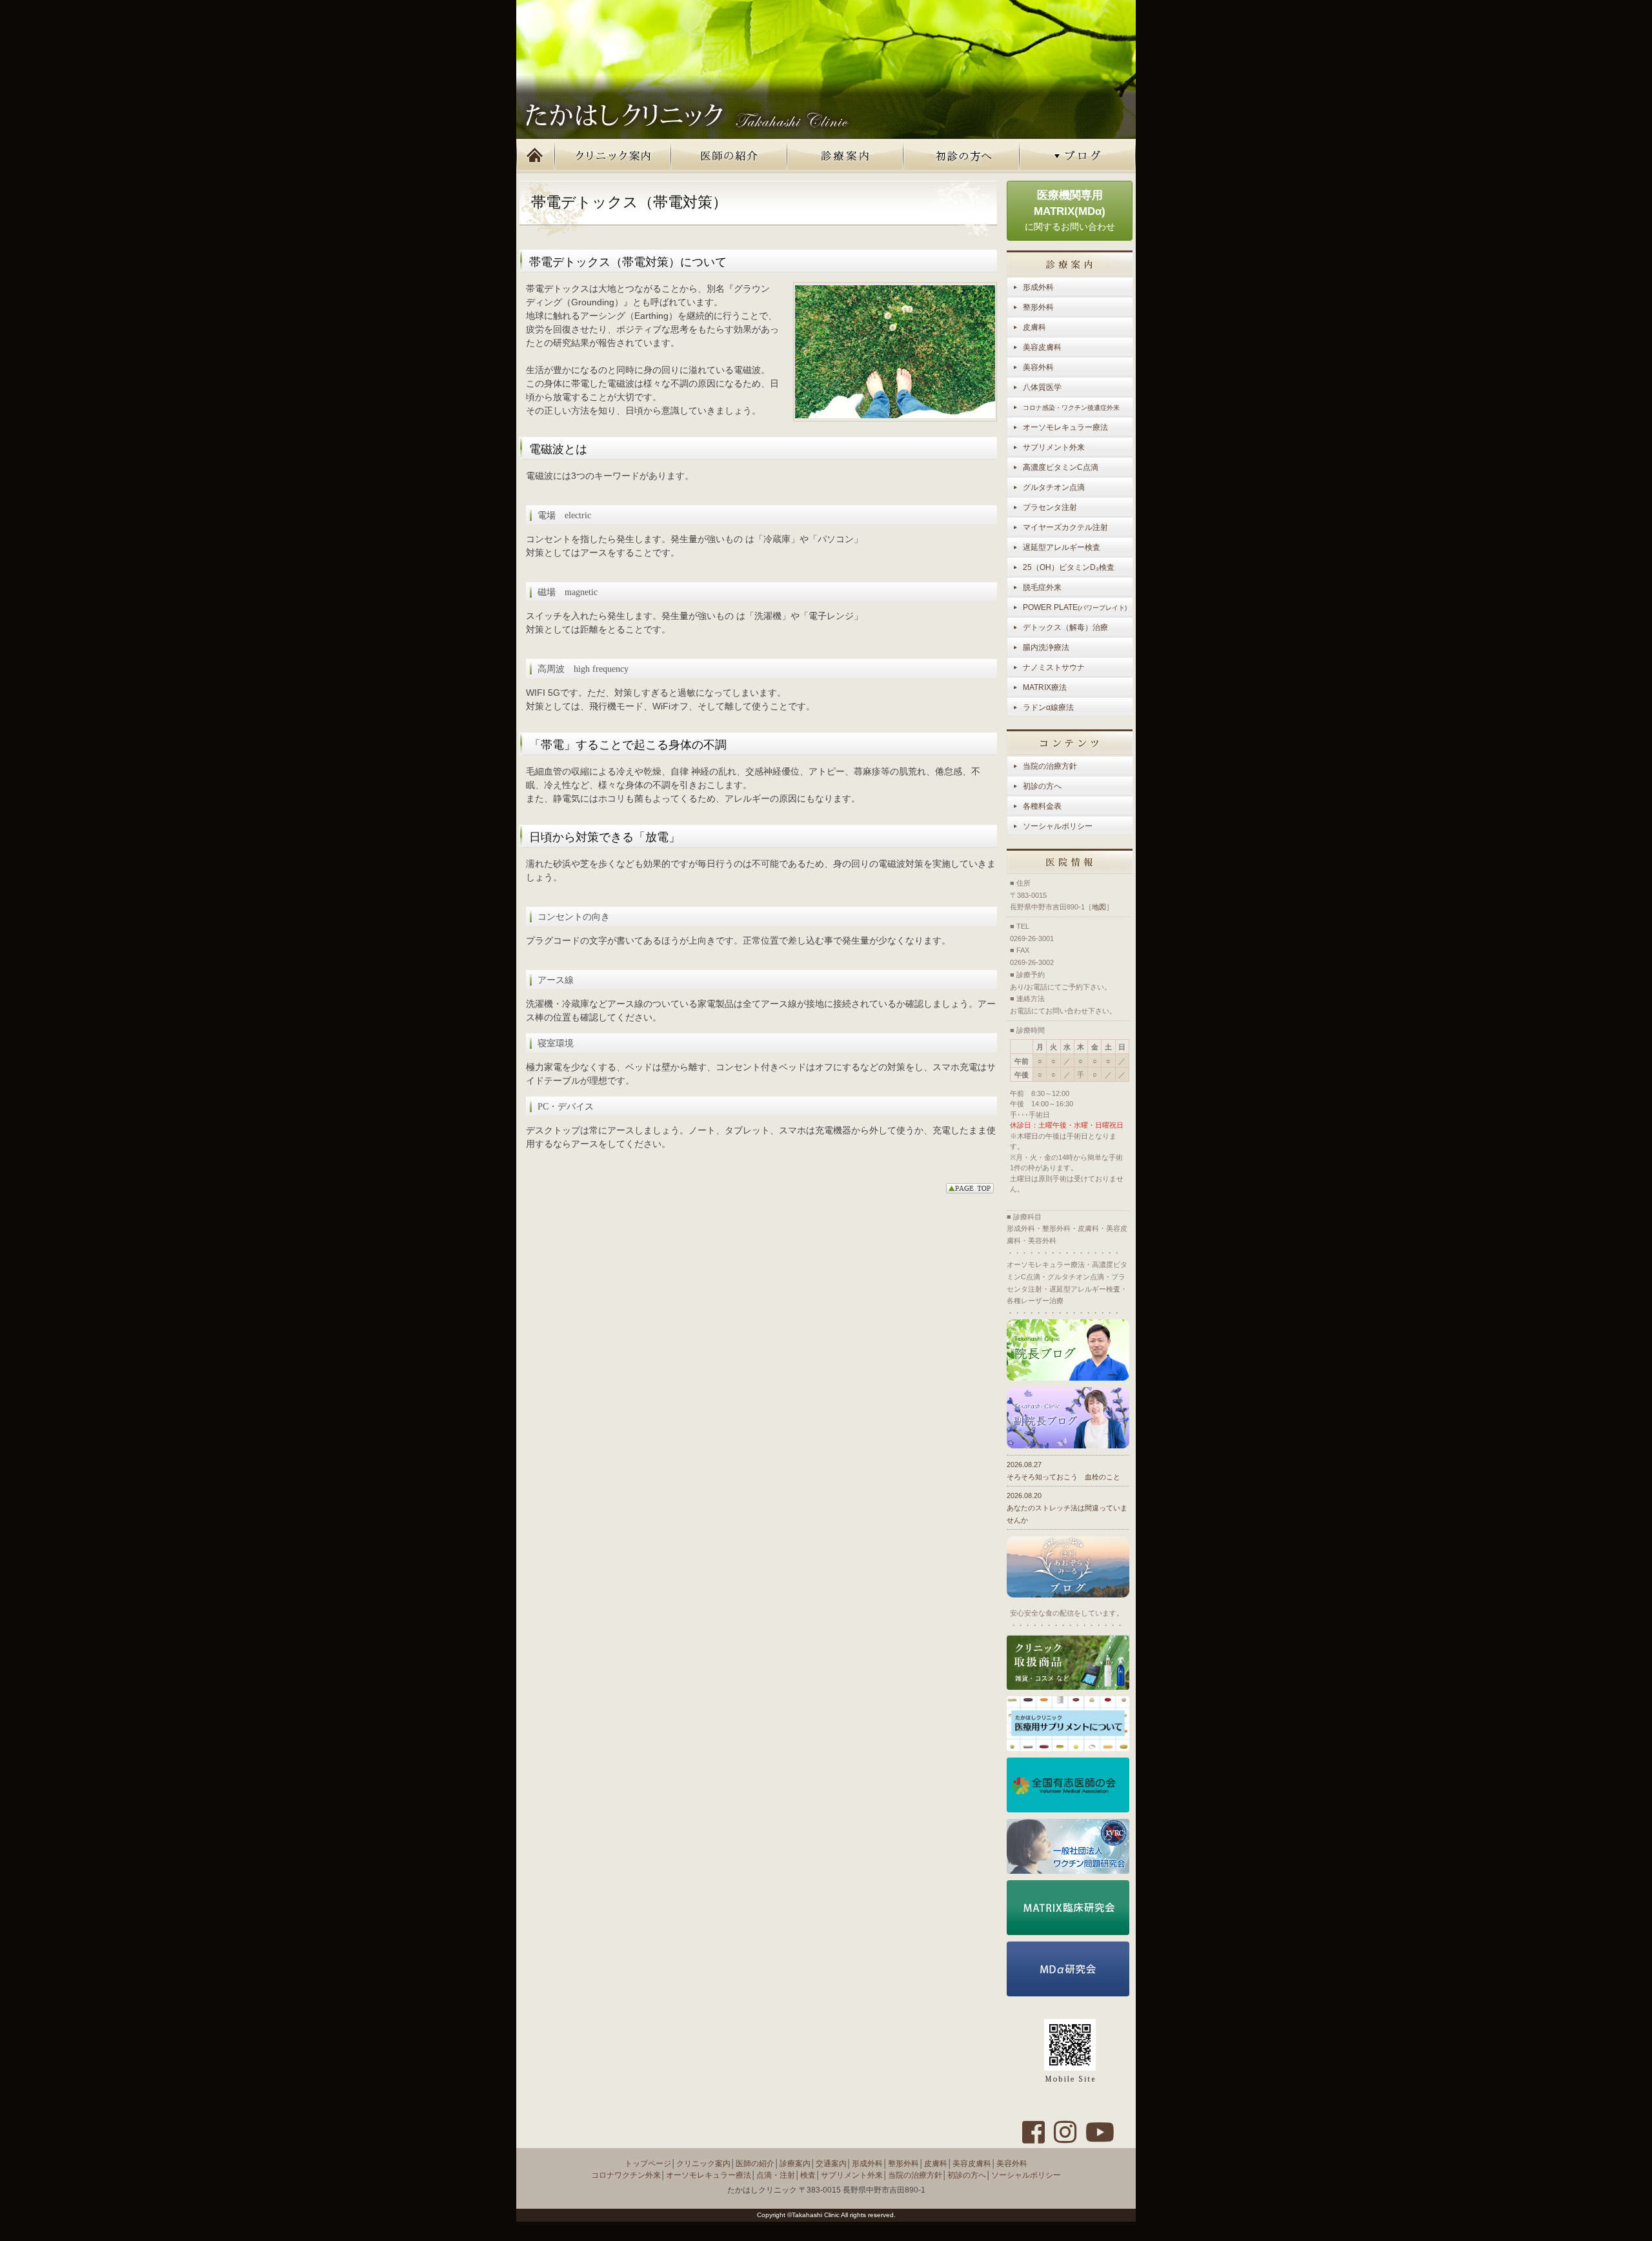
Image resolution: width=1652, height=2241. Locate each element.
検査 (808, 2175)
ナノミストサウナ (1054, 667)
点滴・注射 (776, 2175)
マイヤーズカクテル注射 (1065, 527)
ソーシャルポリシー (1058, 826)
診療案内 (845, 156)
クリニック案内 (613, 156)
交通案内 (831, 2164)
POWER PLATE (1075, 607)
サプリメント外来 (1054, 447)
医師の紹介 (729, 156)
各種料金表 (1042, 806)
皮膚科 (1034, 327)
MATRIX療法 (1045, 687)
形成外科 (1038, 287)
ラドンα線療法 (1048, 707)
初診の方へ (962, 156)
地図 (1099, 907)
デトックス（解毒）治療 (1065, 627)
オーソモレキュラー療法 (1065, 427)
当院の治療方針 (1050, 766)
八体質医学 (1042, 387)
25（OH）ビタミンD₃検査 (1069, 567)
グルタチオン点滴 (1054, 487)
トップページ (536, 156)
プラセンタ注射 (1050, 507)
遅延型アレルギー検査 (1062, 547)
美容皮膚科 (1042, 347)
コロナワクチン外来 (626, 2175)
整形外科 (1038, 307)
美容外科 (1038, 367)
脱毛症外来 (1042, 587)
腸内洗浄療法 (1046, 647)
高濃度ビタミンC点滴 (1061, 467)
